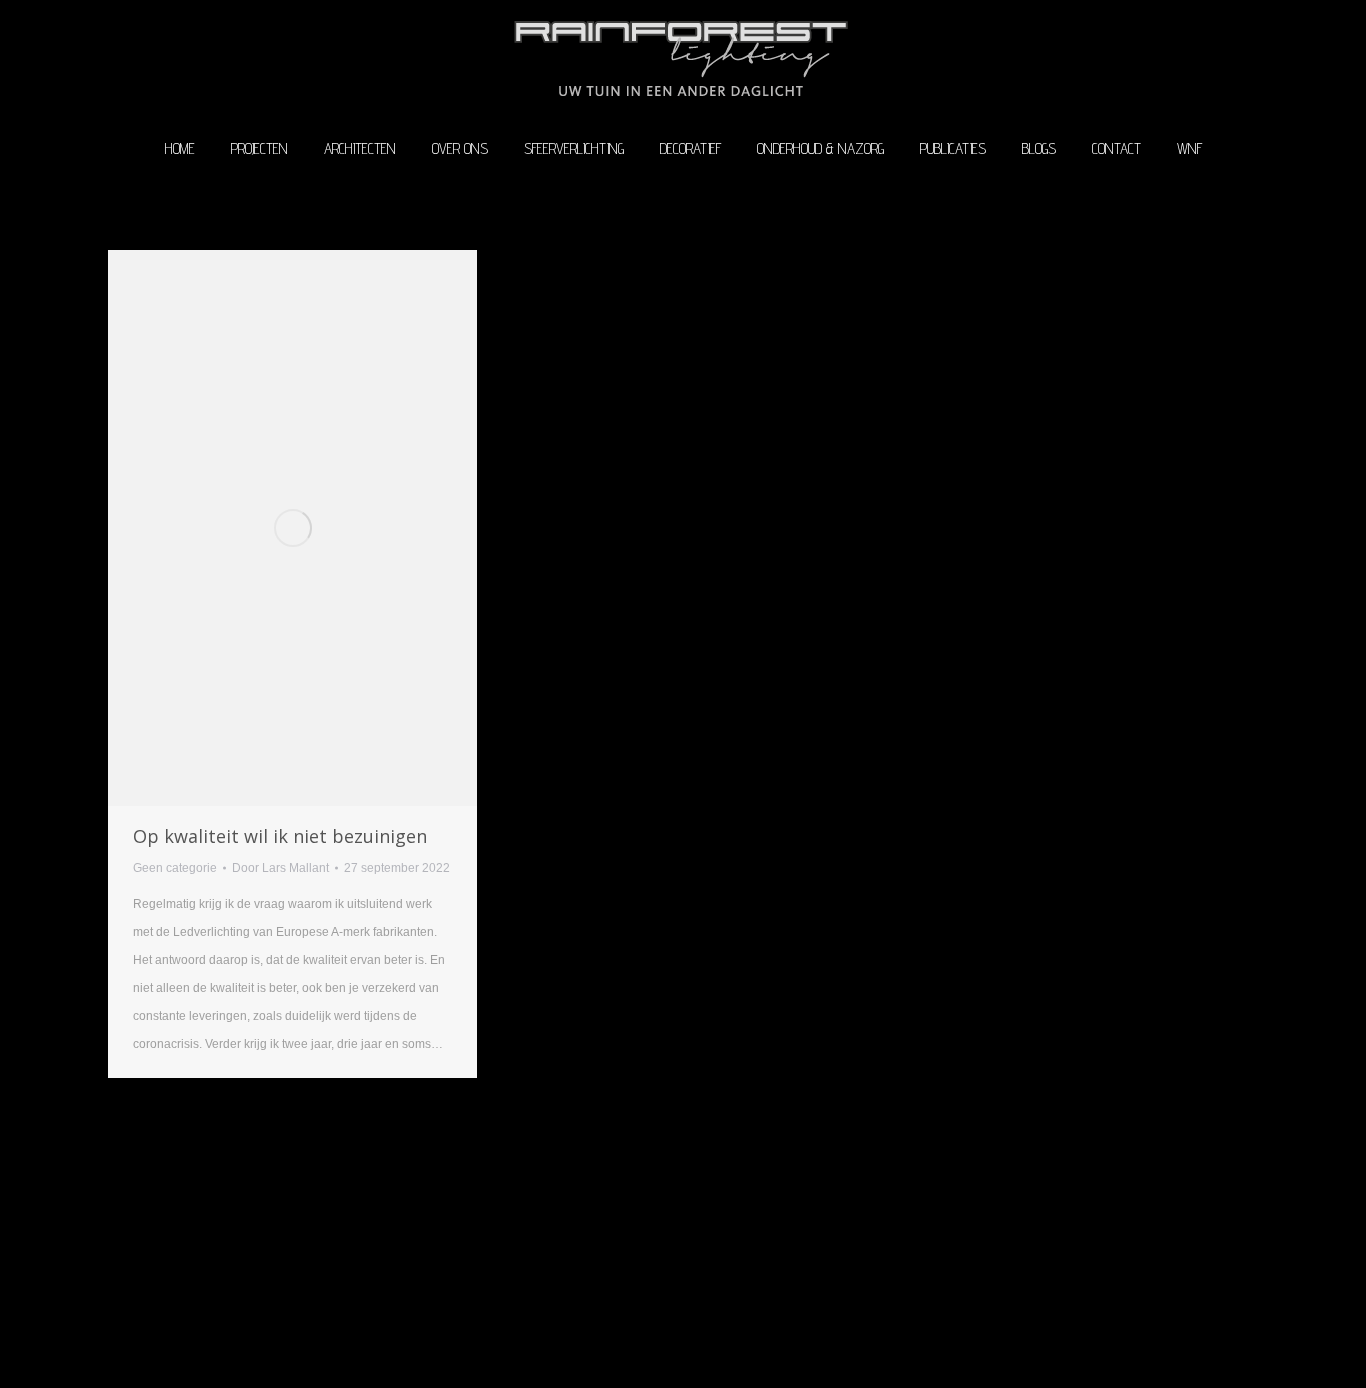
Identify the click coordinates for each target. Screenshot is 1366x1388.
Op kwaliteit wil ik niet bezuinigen (280, 836)
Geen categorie (175, 868)
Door (280, 868)
